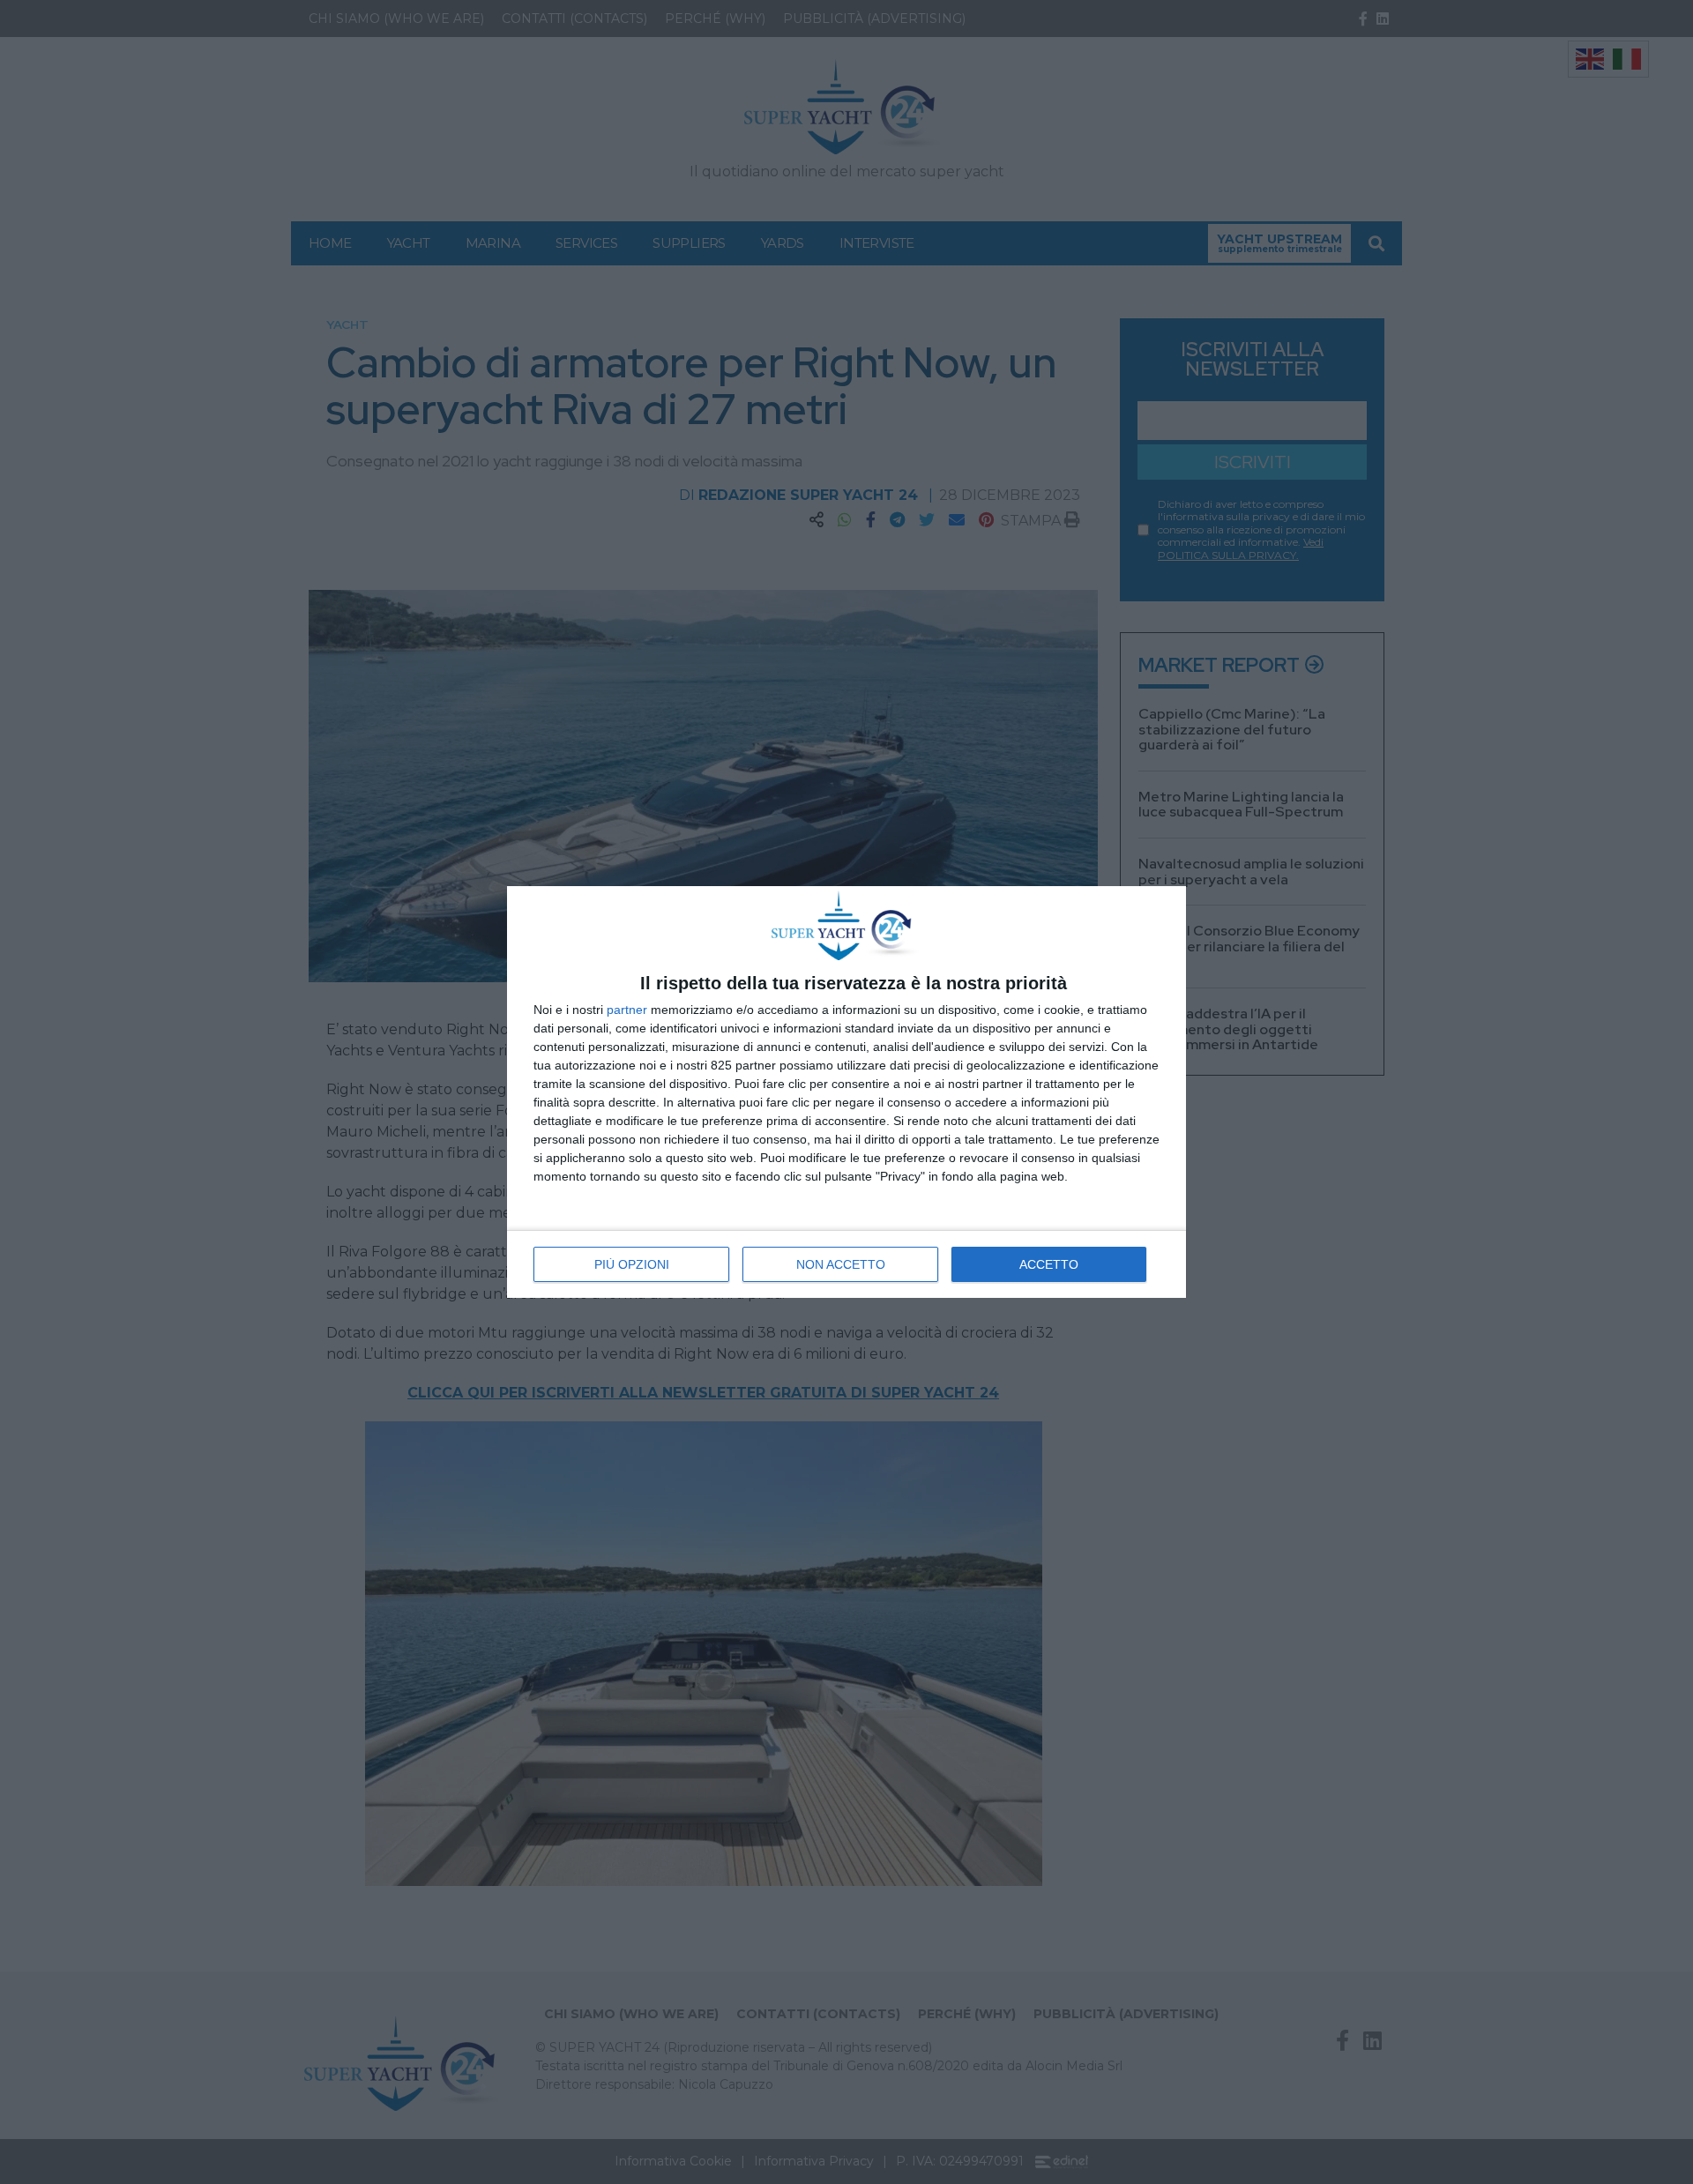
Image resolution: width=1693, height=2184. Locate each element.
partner (627, 1010)
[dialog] (846, 1092)
